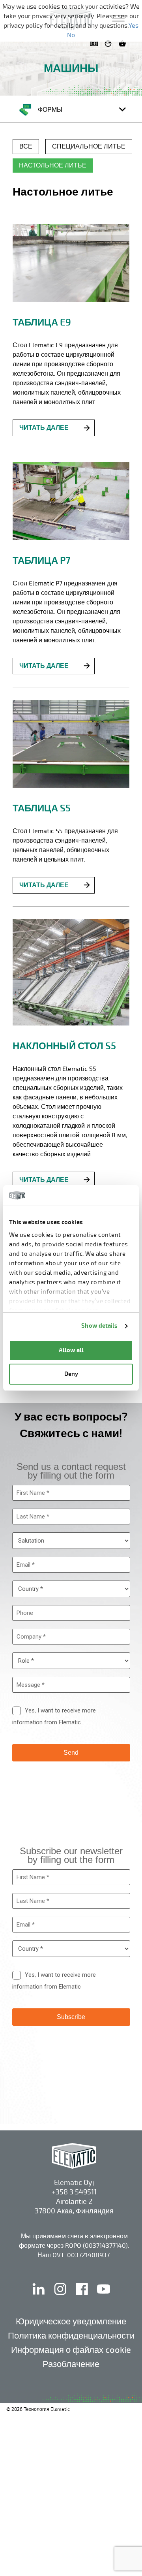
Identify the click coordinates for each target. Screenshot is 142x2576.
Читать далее (44, 428)
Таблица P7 (41, 561)
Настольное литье (53, 166)
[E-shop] (124, 43)
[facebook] (83, 2297)
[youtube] (104, 2297)
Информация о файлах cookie (71, 2350)
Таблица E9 (42, 322)
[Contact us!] (95, 43)
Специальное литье (89, 147)
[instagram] (61, 2297)
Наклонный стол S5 (64, 1046)
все (26, 147)
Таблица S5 (42, 808)
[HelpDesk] (110, 43)
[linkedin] (39, 2297)
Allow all (71, 1350)
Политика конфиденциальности (71, 2336)
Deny (71, 1374)
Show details (99, 1326)
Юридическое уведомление (71, 2321)
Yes (134, 26)
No (71, 35)
